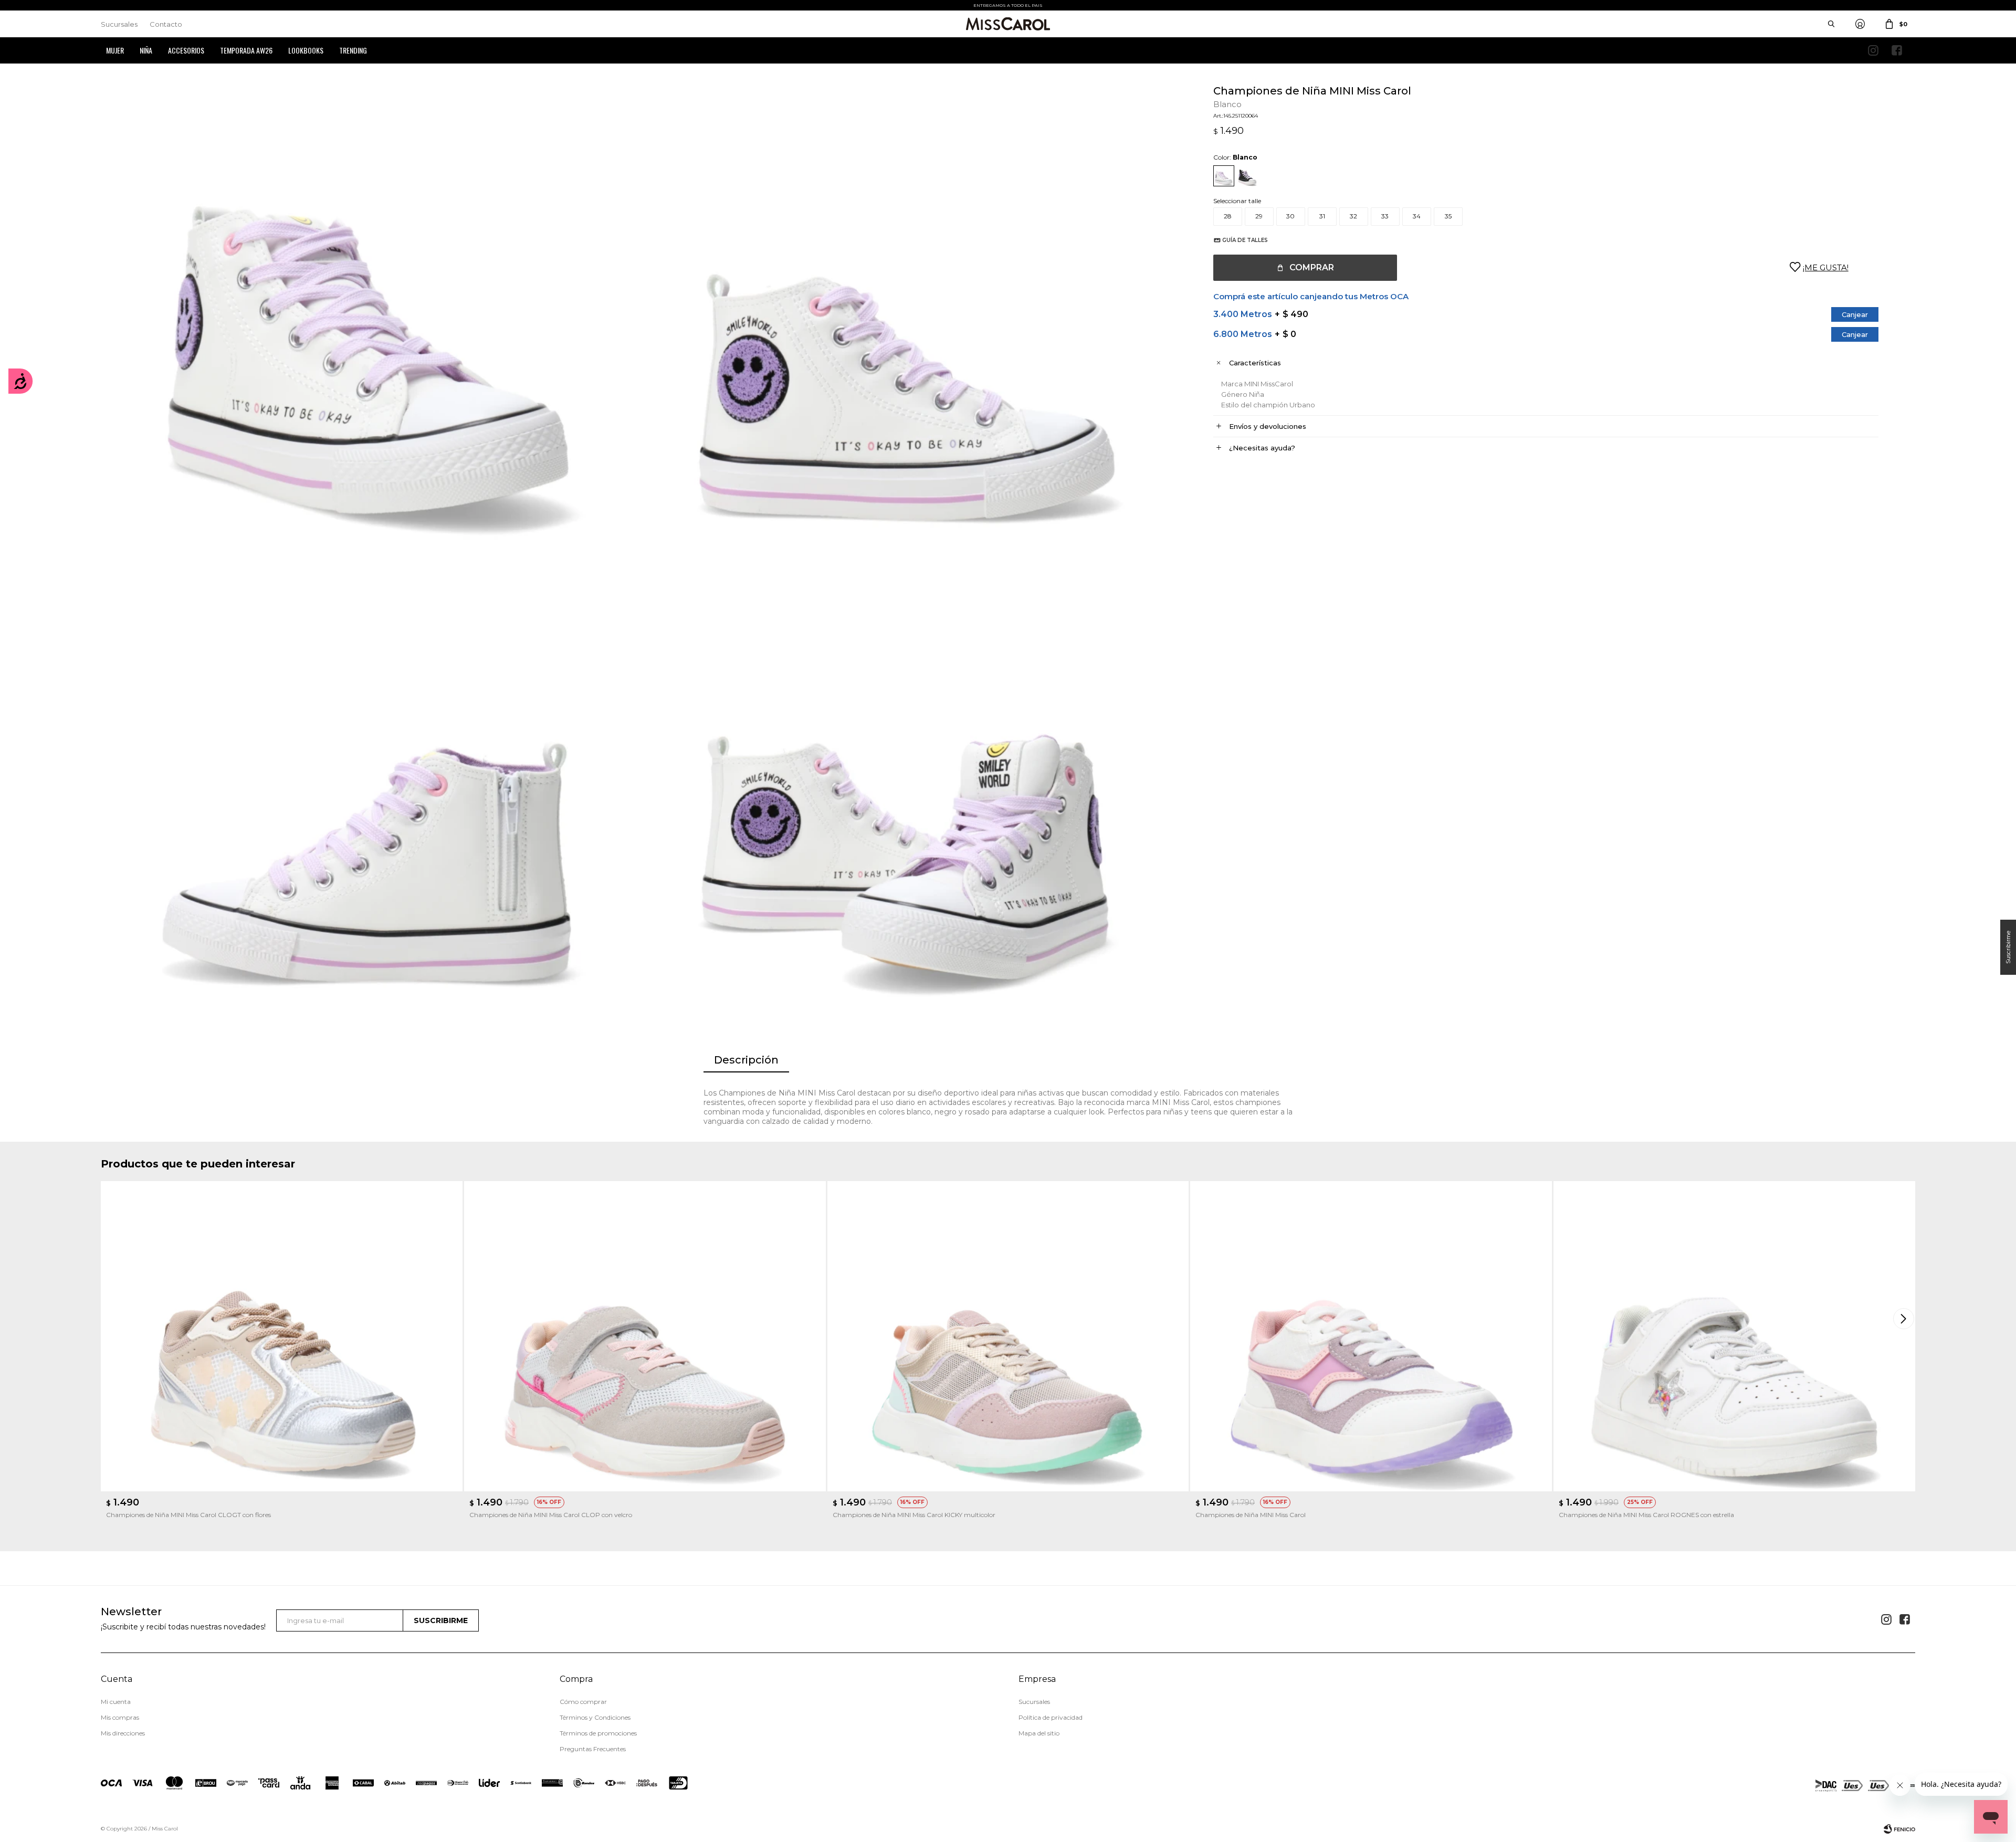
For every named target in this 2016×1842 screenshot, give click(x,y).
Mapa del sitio (1039, 1733)
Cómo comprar (583, 1702)
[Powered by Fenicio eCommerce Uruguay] (1899, 1829)
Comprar (1312, 267)
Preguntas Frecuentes (593, 1749)
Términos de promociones (598, 1733)
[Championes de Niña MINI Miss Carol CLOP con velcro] (645, 1336)
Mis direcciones (123, 1733)
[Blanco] (1224, 176)
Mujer (115, 50)
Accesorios (186, 50)
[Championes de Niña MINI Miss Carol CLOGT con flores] (282, 1336)
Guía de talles (1245, 240)
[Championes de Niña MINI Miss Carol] (1371, 1336)
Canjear (1855, 314)
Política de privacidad (1051, 1717)
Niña (146, 50)
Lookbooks (306, 50)
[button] (1905, 1319)
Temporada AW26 (246, 50)
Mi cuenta (116, 1702)
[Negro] (1247, 176)
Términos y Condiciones (595, 1717)
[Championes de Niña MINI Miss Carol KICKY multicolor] (1008, 1336)
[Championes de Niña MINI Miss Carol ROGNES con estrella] (1734, 1336)
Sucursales (119, 24)
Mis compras (120, 1717)
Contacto (166, 24)
